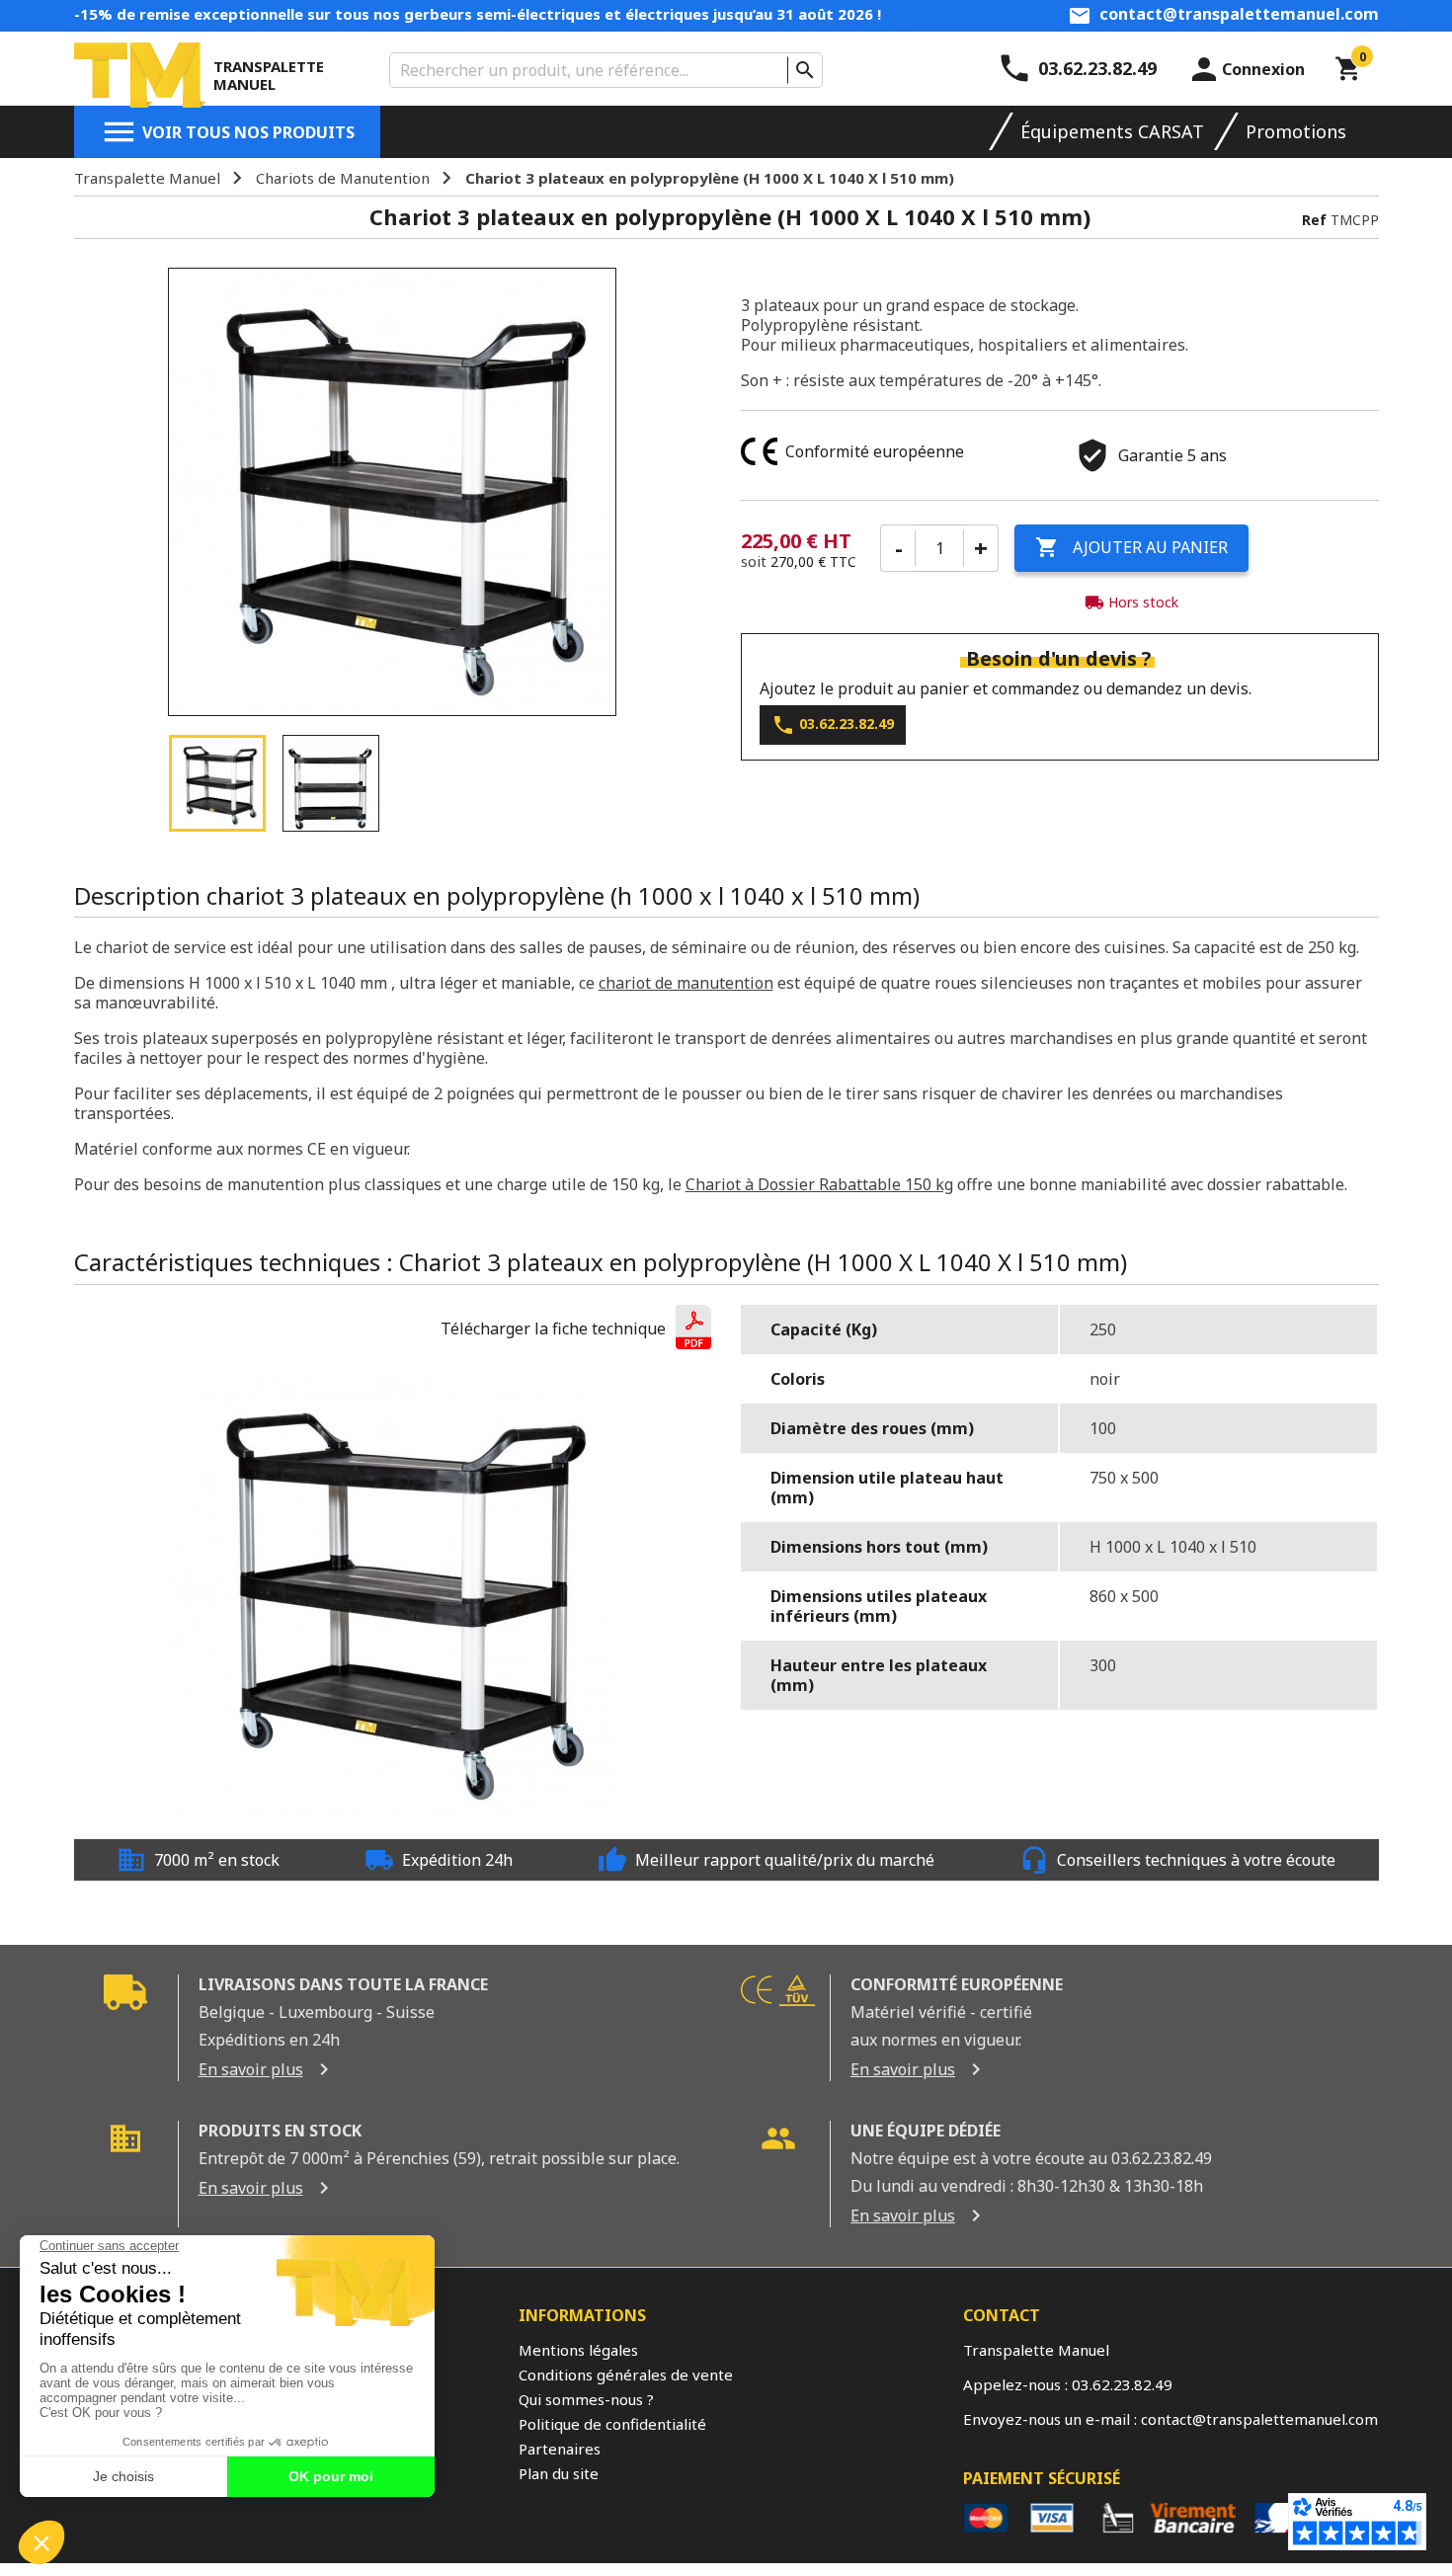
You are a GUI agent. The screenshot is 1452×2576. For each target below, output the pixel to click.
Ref (1314, 220)
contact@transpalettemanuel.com (1239, 14)
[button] (576, 1329)
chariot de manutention (686, 983)
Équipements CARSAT (1112, 131)
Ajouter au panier (1131, 547)
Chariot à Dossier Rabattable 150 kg (819, 1184)
